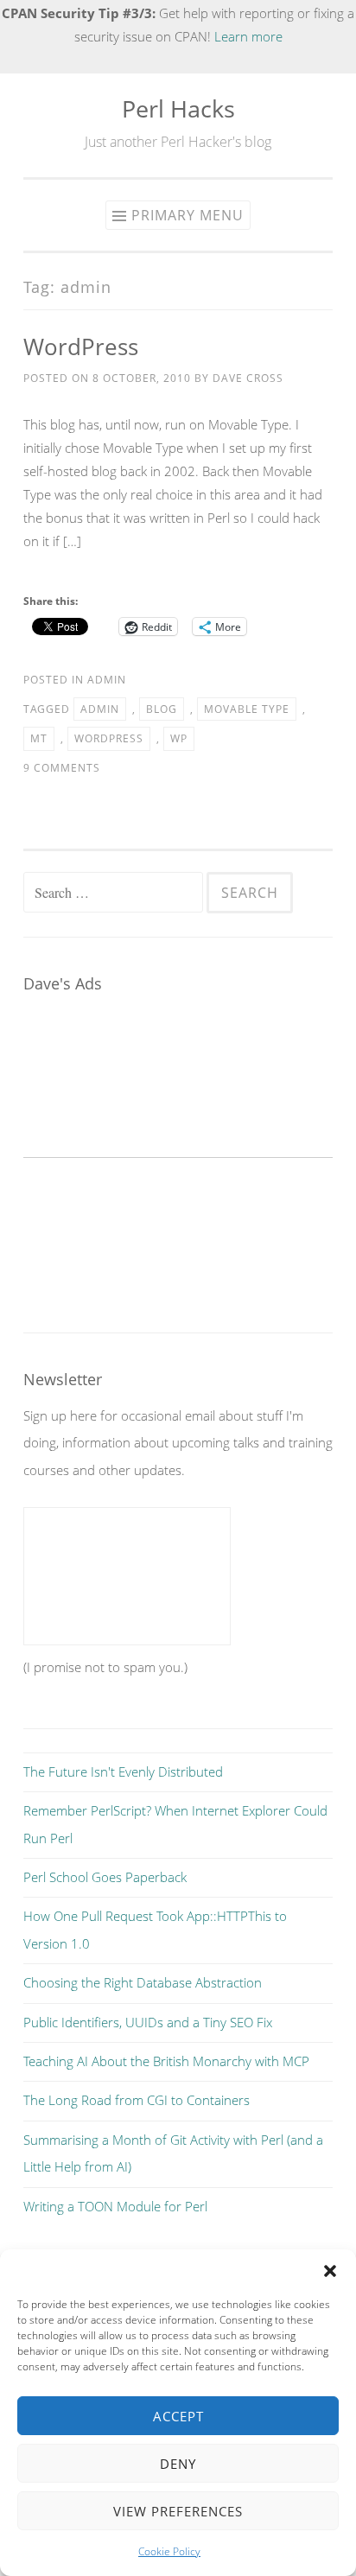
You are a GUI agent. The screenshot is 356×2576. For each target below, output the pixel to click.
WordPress (81, 347)
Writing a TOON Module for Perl (115, 2206)
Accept (178, 2416)
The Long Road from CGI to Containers (137, 2100)
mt (39, 738)
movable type (247, 709)
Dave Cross (248, 378)
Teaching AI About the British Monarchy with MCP (166, 2061)
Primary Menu (188, 215)
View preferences (178, 2511)
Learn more (248, 36)
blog (162, 709)
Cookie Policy (169, 2551)
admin (100, 709)
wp (179, 738)
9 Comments (62, 768)
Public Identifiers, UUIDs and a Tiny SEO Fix (148, 2022)
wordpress (109, 738)
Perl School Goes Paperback (105, 1877)
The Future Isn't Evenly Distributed (123, 1771)
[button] (330, 2271)
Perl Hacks (178, 108)
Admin (107, 680)
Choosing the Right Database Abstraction (143, 1982)
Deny (178, 2464)
